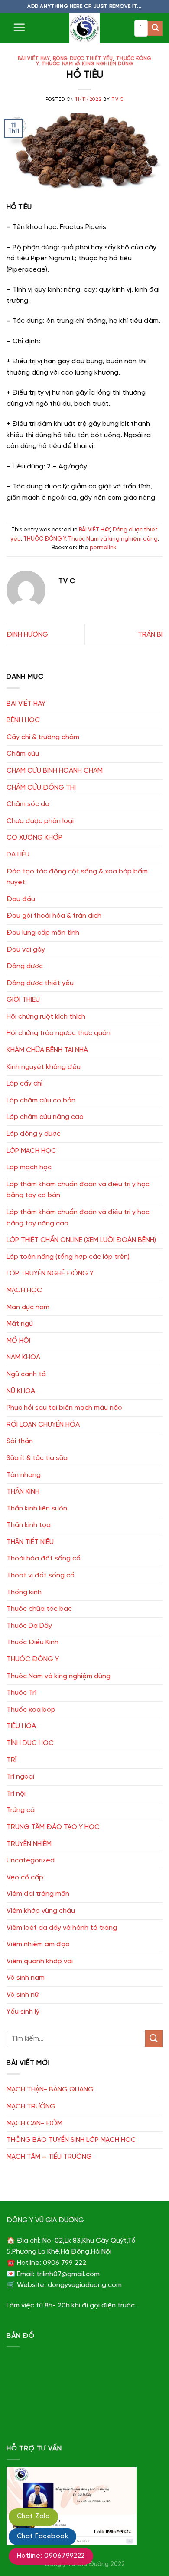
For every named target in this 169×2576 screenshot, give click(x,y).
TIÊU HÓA (21, 1726)
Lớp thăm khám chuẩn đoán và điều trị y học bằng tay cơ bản (78, 1190)
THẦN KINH (23, 1492)
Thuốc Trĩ (21, 1693)
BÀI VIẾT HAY (34, 59)
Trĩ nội (16, 1794)
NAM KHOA (23, 1357)
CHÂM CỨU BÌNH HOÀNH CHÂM (55, 771)
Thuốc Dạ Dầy (29, 1626)
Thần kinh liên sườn (37, 1509)
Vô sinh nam (26, 1978)
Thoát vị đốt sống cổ (41, 1575)
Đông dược (25, 966)
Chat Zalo (33, 2516)
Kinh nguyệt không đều (44, 1067)
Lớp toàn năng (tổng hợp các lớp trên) (68, 1257)
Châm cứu (23, 754)
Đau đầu (21, 899)
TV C (117, 100)
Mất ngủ (20, 1324)
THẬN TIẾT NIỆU (30, 1542)
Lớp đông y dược (34, 1134)
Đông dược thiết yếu (83, 59)
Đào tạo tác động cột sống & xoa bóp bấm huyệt (77, 877)
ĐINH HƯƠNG (27, 635)
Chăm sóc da (28, 804)
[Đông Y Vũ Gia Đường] (84, 28)
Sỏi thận (20, 1441)
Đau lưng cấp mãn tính (43, 933)
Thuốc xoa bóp (31, 1710)
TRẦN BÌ (150, 635)
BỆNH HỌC (23, 720)
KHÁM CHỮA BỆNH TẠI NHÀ (47, 1050)
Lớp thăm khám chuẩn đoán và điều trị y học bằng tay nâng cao (78, 1218)
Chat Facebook (42, 2536)
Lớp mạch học (29, 1167)
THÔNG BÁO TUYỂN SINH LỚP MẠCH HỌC (71, 2140)
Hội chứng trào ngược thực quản (58, 1033)
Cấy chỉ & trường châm (43, 737)
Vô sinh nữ (23, 1995)
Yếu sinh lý (23, 2012)
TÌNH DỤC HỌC (30, 1743)
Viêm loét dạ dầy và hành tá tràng (62, 1928)
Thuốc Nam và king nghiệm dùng (87, 64)
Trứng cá (21, 1810)
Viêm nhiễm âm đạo (38, 1944)
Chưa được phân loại (40, 821)
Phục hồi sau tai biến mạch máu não (64, 1408)
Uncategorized (31, 1861)
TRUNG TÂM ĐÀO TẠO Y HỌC (53, 1827)
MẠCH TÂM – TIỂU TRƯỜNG (49, 2157)
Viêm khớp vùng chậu (41, 1911)
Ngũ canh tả (26, 1374)
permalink (103, 548)
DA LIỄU (18, 855)
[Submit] (155, 28)
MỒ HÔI (18, 1341)
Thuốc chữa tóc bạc (39, 1609)
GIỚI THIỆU (23, 1000)
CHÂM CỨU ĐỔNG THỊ (41, 788)
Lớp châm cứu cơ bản (41, 1100)
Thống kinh (24, 1592)
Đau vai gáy (26, 950)
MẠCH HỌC (24, 1290)
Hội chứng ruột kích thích (46, 1017)
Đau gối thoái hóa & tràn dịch (54, 916)
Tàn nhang (24, 1475)
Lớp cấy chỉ (24, 1084)
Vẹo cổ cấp (25, 1877)
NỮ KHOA (21, 1391)
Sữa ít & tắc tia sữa (37, 1458)
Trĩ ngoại (20, 1777)
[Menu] (19, 27)
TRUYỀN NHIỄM (29, 1844)
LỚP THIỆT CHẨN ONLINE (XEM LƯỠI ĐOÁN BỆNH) (81, 1240)
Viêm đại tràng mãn (38, 1894)
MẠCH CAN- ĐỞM (34, 2123)
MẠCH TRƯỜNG (31, 2106)
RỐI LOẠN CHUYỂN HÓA (43, 1425)
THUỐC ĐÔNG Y (44, 539)
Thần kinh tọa (29, 1525)
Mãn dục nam (28, 1307)
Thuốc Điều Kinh (32, 1642)
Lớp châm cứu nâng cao (45, 1117)
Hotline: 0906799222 (51, 2556)
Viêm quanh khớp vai (40, 1961)
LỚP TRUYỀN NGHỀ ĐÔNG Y (50, 1273)
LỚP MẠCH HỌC (31, 1151)
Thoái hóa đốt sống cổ (44, 1559)
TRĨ (11, 1760)
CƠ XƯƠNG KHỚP (34, 838)
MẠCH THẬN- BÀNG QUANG (50, 2090)
